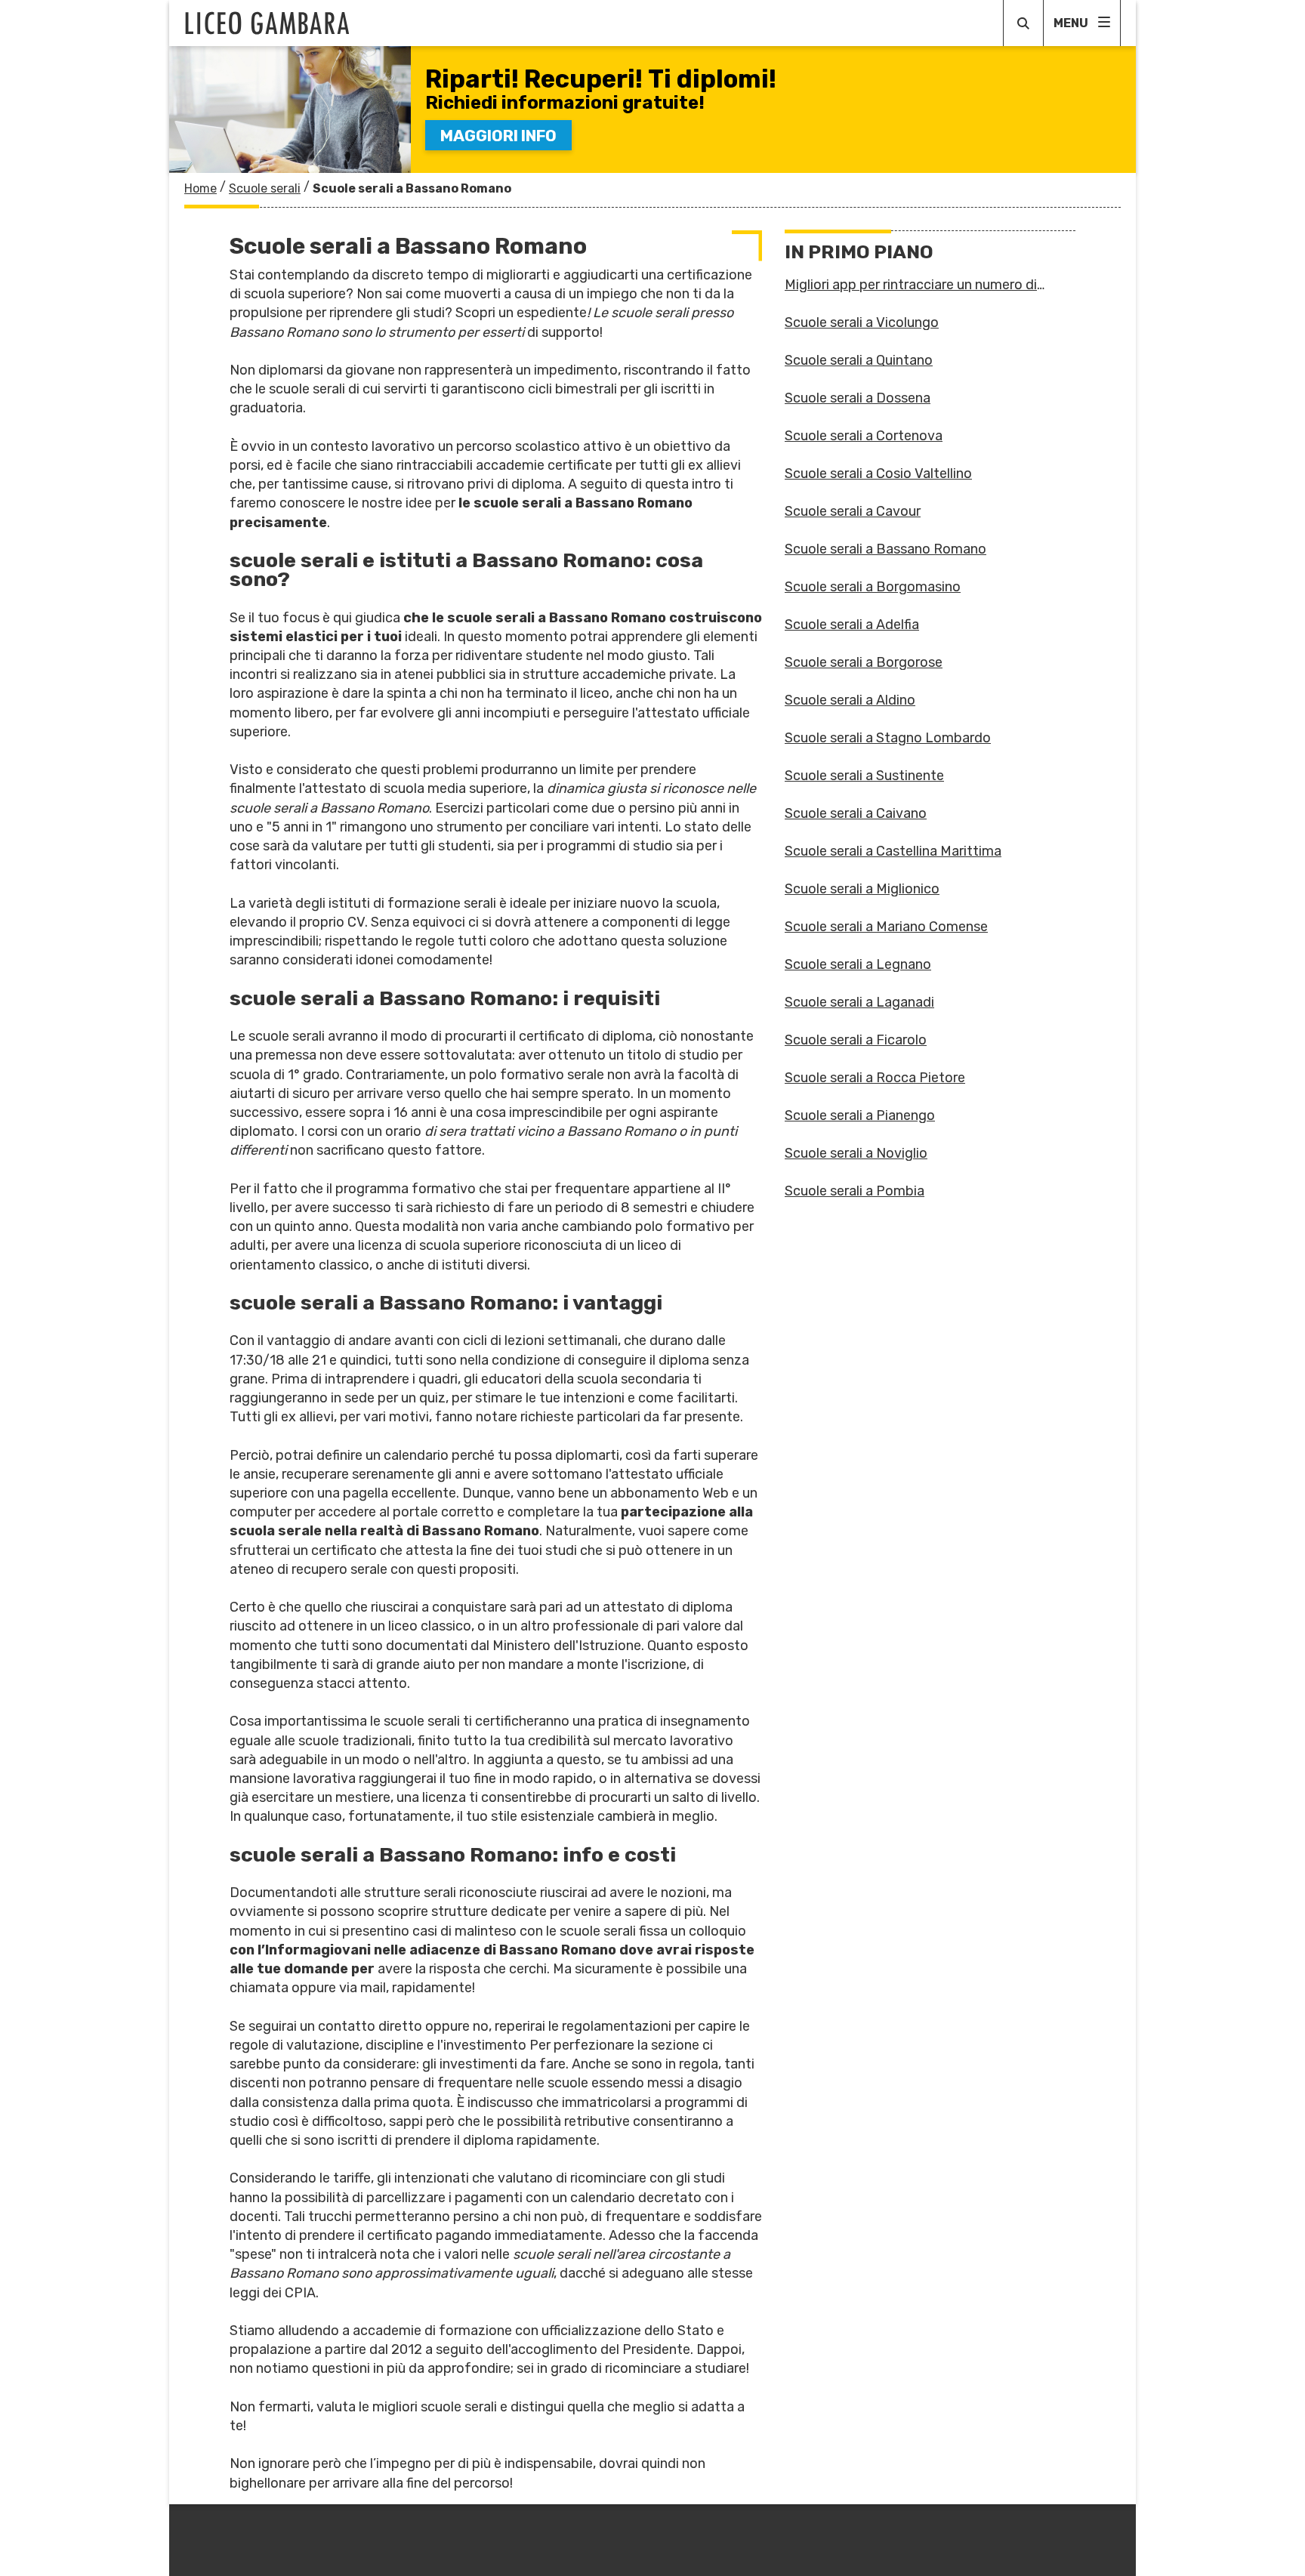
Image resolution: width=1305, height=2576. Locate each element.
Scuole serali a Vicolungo (862, 322)
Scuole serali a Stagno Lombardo (888, 738)
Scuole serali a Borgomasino (873, 587)
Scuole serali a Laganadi (859, 1002)
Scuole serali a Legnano (858, 964)
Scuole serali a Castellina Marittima (893, 851)
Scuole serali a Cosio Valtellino (878, 474)
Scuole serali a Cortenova (864, 436)
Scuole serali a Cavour (853, 511)
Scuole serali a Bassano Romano (885, 549)
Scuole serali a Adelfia (852, 625)
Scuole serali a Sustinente (864, 776)
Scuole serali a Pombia (855, 1191)
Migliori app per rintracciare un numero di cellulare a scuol (911, 285)
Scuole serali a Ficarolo (856, 1040)
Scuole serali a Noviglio (856, 1153)
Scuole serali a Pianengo (860, 1115)
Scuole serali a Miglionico (862, 889)
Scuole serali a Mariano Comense (886, 927)
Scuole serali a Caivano (856, 813)
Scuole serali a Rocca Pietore (875, 1078)
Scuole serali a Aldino (850, 700)
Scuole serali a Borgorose (864, 662)
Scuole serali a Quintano (859, 360)
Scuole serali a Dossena (858, 398)
